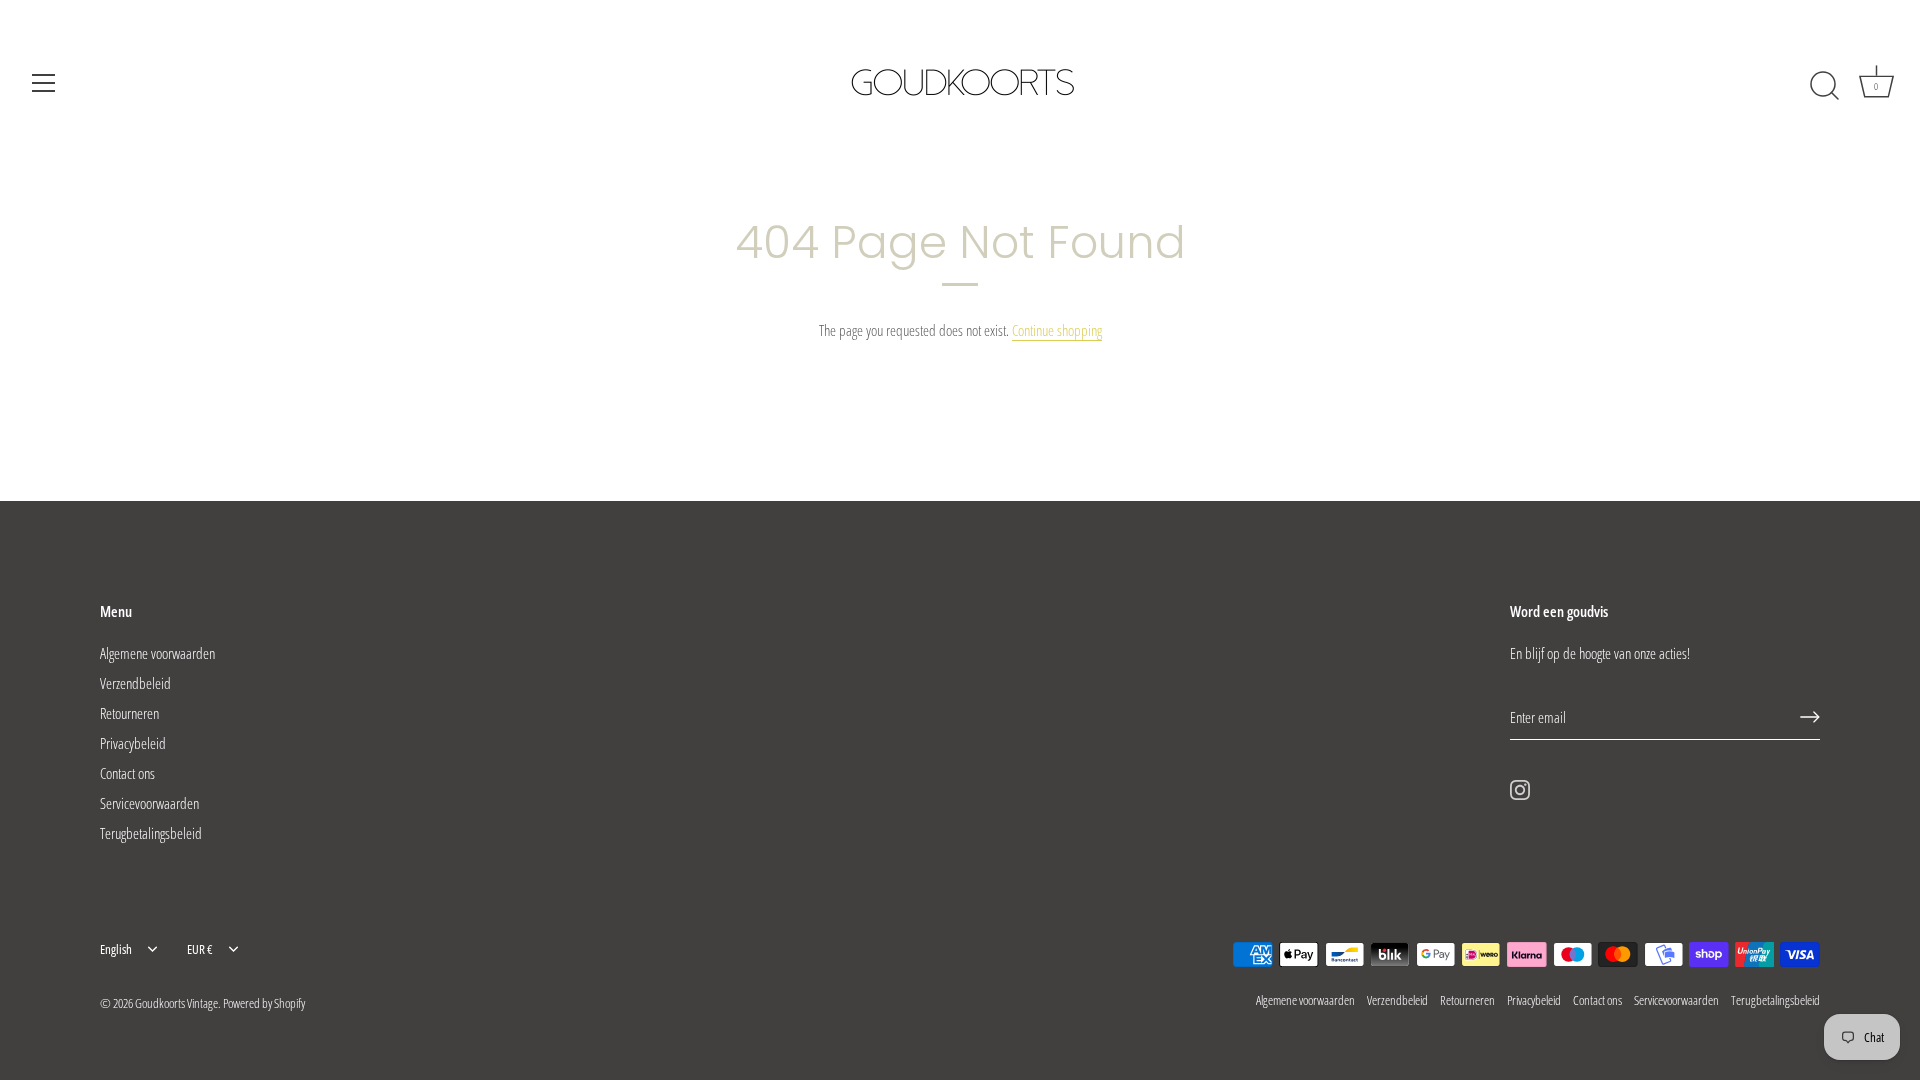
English (116, 950)
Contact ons (127, 773)
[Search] (1824, 86)
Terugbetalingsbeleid (151, 833)
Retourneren (129, 713)
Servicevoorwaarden (149, 803)
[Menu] (44, 83)
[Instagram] (1520, 788)
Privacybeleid (133, 743)
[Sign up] (1810, 717)
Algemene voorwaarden (157, 653)
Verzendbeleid (135, 683)
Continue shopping (1057, 330)
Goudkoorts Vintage (176, 1003)
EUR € (200, 950)
